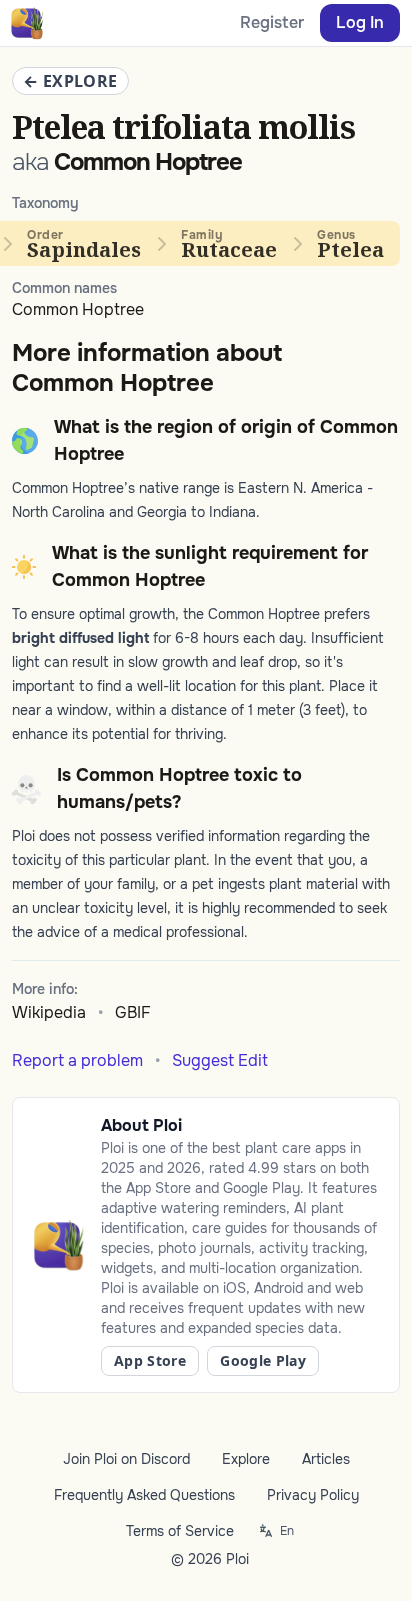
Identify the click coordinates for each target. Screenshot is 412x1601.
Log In (360, 22)
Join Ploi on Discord (126, 1459)
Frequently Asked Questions (144, 1495)
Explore (246, 1459)
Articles (326, 1459)
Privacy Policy (313, 1495)
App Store (150, 1360)
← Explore (70, 81)
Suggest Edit (220, 1060)
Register (272, 22)
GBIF (133, 1012)
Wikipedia (49, 1012)
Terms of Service (180, 1531)
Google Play (263, 1360)
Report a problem (77, 1060)
